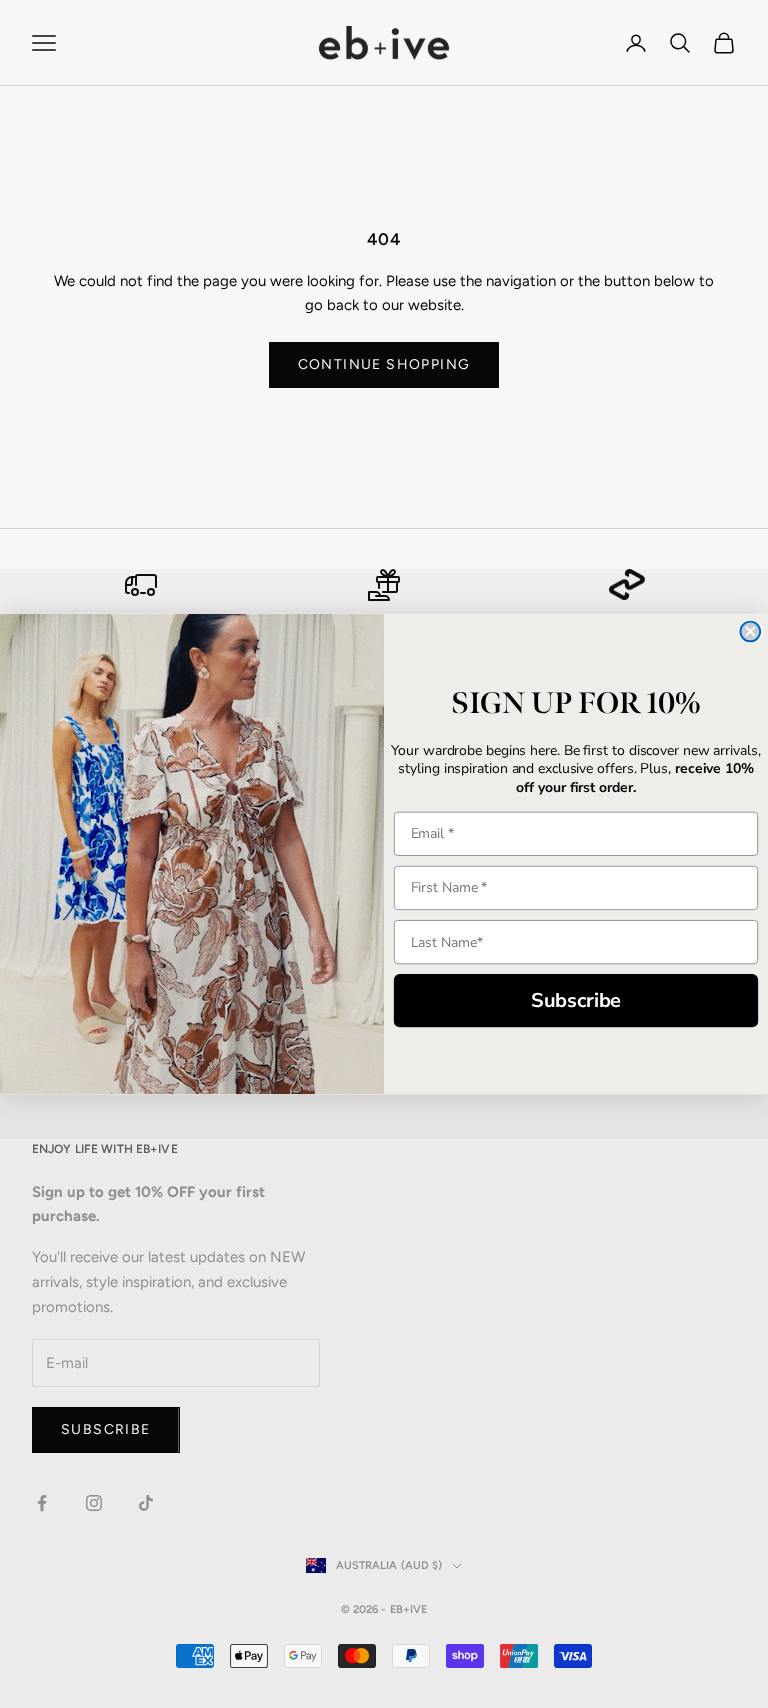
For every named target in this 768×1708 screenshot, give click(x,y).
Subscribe (576, 1000)
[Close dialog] (750, 632)
